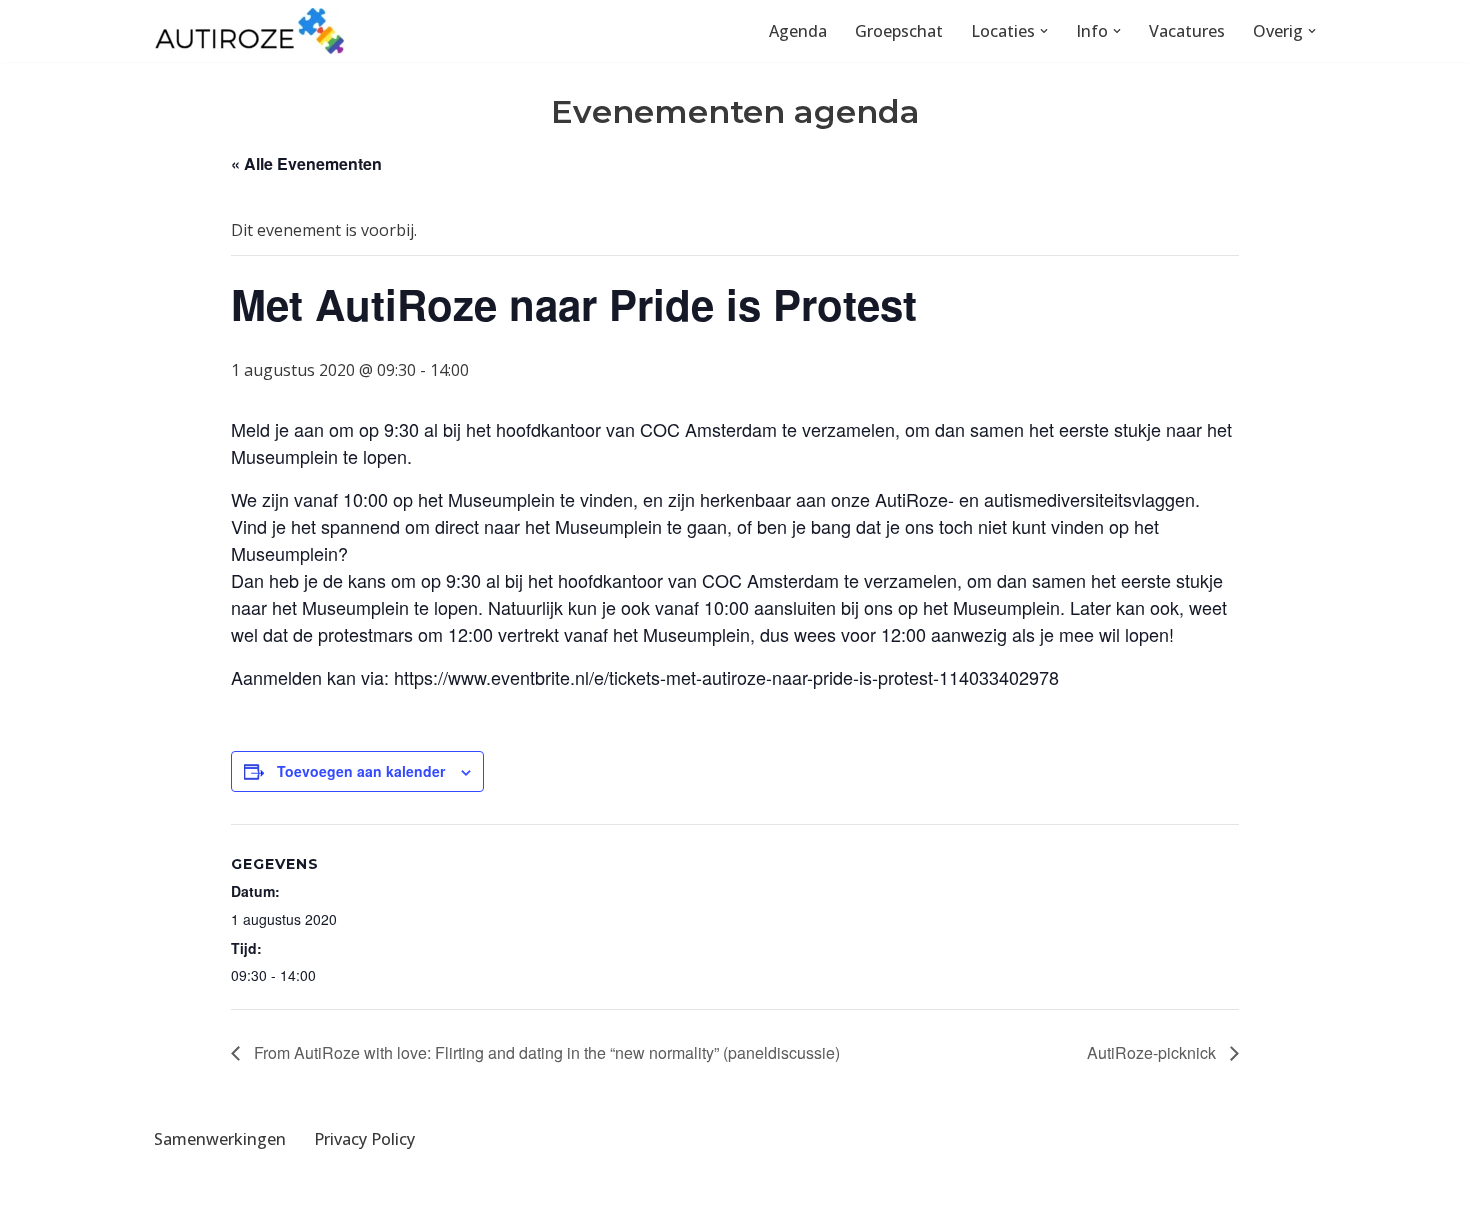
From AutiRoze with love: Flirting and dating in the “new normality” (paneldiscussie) (545, 1052)
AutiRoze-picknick (1153, 1052)
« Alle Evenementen (306, 163)
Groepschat (899, 31)
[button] (1044, 31)
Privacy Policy (364, 1139)
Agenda (798, 31)
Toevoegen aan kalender (361, 771)
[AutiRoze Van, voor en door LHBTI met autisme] (250, 31)
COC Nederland (344, 1188)
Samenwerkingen (220, 1139)
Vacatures (1187, 31)
